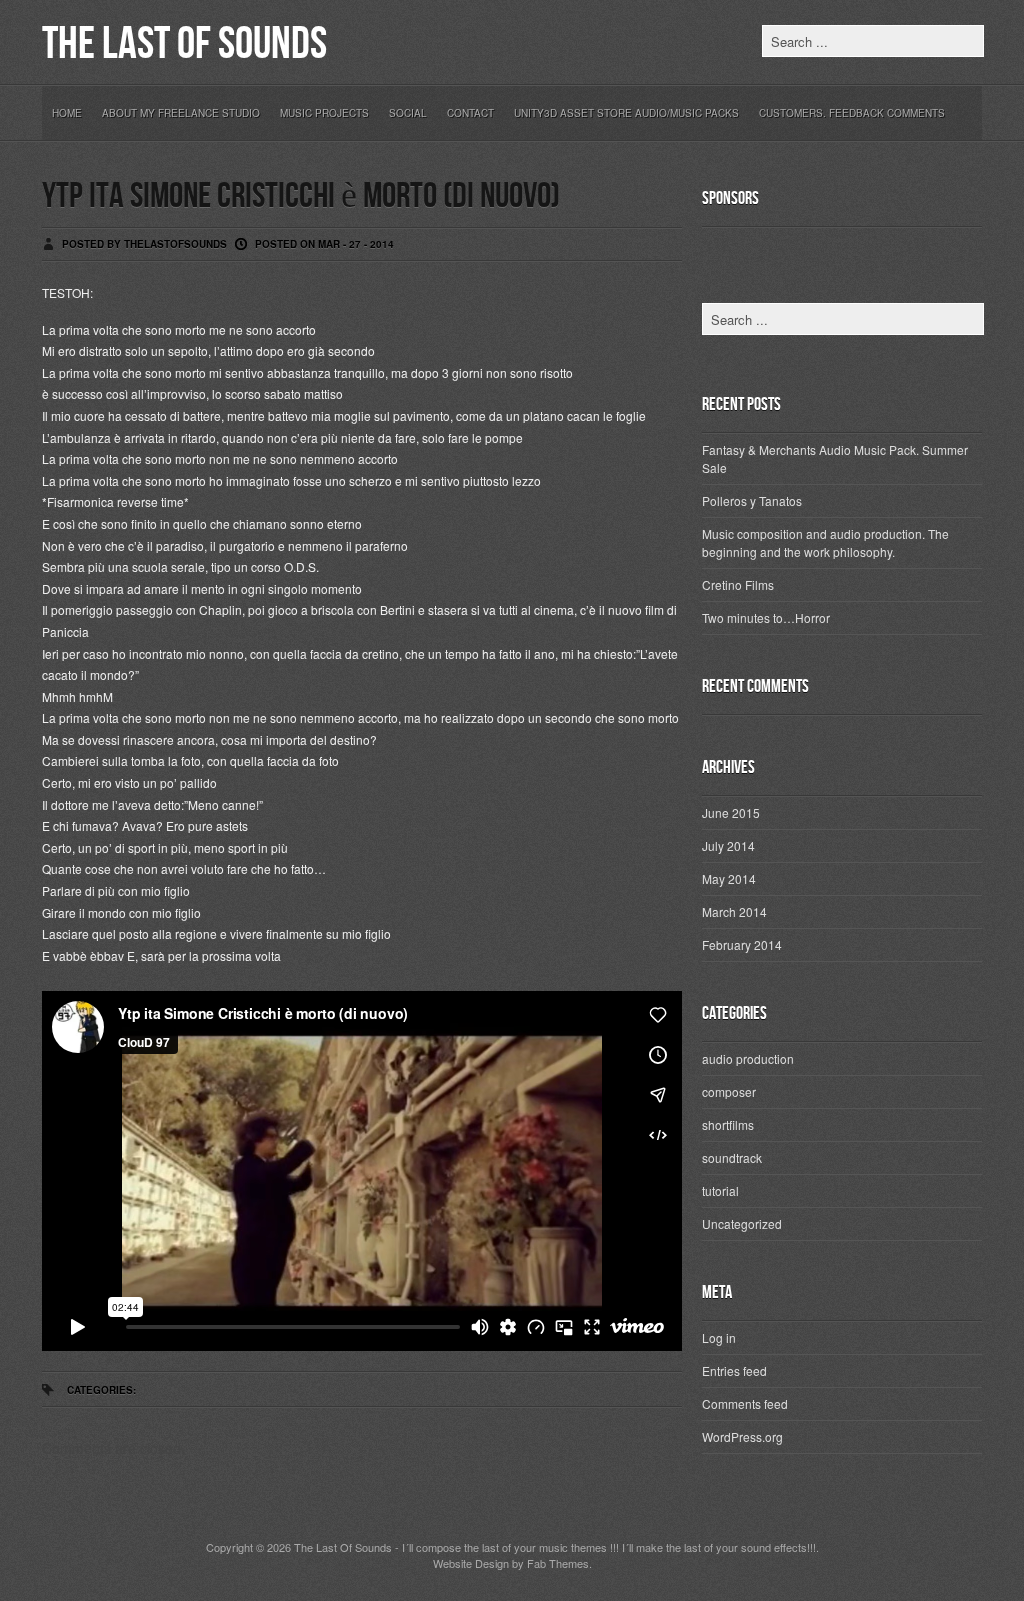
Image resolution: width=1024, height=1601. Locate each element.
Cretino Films (738, 584)
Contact (470, 113)
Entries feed (734, 1370)
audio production (748, 1058)
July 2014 (728, 845)
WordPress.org (742, 1436)
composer (729, 1091)
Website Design (471, 1563)
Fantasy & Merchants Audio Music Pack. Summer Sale (835, 458)
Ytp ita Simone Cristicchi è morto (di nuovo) (301, 196)
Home (67, 113)
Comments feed (745, 1403)
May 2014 (729, 878)
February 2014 (742, 944)
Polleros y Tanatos (752, 500)
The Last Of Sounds (184, 44)
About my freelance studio (181, 113)
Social (408, 113)
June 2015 (731, 812)
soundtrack (732, 1157)
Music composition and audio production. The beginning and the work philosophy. (825, 542)
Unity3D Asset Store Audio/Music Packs (626, 113)
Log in (719, 1337)
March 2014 (734, 911)
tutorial (720, 1190)
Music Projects (324, 113)
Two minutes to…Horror (766, 617)
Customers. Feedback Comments (852, 113)
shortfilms (728, 1124)
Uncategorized (742, 1223)
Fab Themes (558, 1563)
